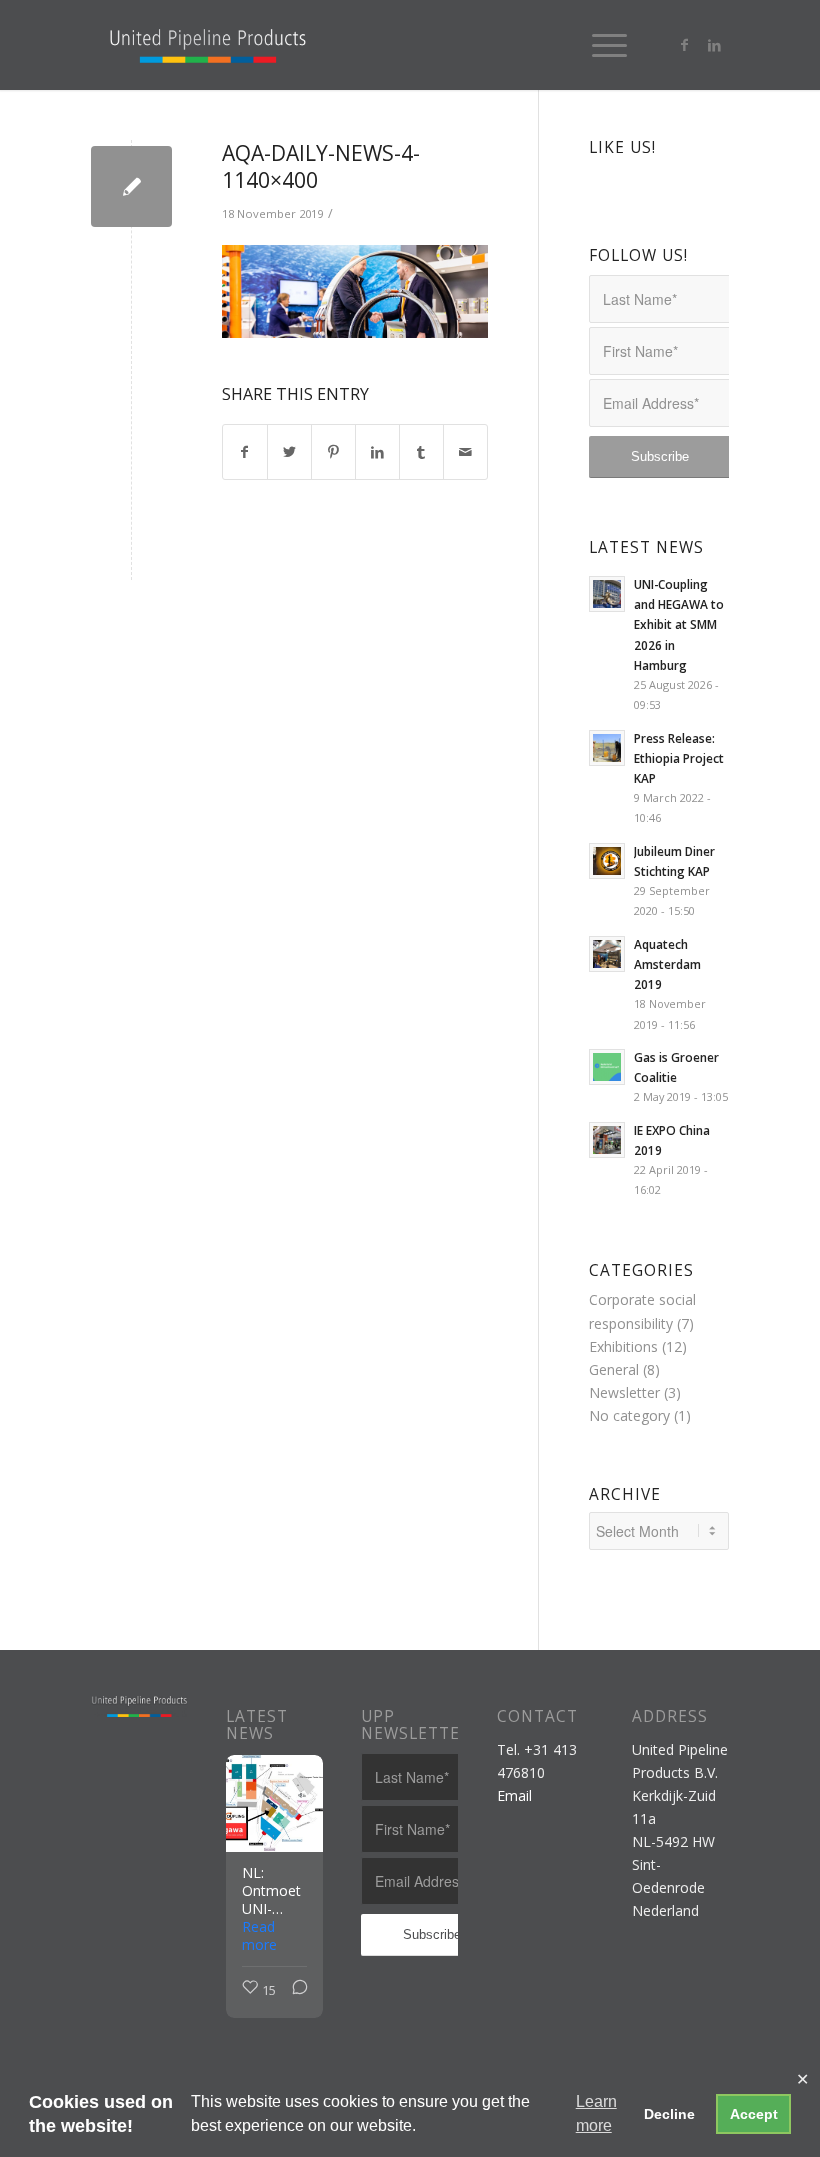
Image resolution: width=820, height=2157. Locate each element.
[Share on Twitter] (289, 452)
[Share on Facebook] (245, 452)
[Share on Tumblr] (421, 452)
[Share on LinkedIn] (377, 452)
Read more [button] (259, 1936)
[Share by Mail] (465, 452)
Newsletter (624, 1392)
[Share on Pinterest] (333, 452)
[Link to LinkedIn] (714, 45)
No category (629, 1415)
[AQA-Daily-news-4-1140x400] (131, 186)
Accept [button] (754, 2114)
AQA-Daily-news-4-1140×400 (321, 166)
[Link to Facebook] (684, 45)
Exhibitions (623, 1346)
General (614, 1369)
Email (514, 1795)
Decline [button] (669, 2114)
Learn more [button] (596, 2113)
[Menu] (599, 45)
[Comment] (294, 1990)
